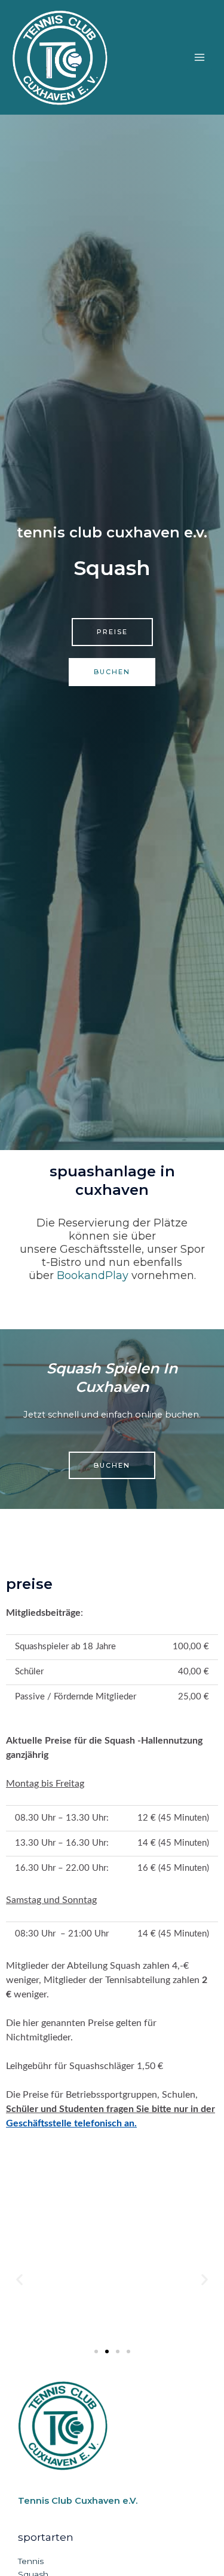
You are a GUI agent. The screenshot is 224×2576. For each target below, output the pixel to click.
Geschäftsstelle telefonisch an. (71, 2123)
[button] (19, 2280)
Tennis (31, 2561)
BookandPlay (93, 1275)
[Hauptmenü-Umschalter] (200, 57)
